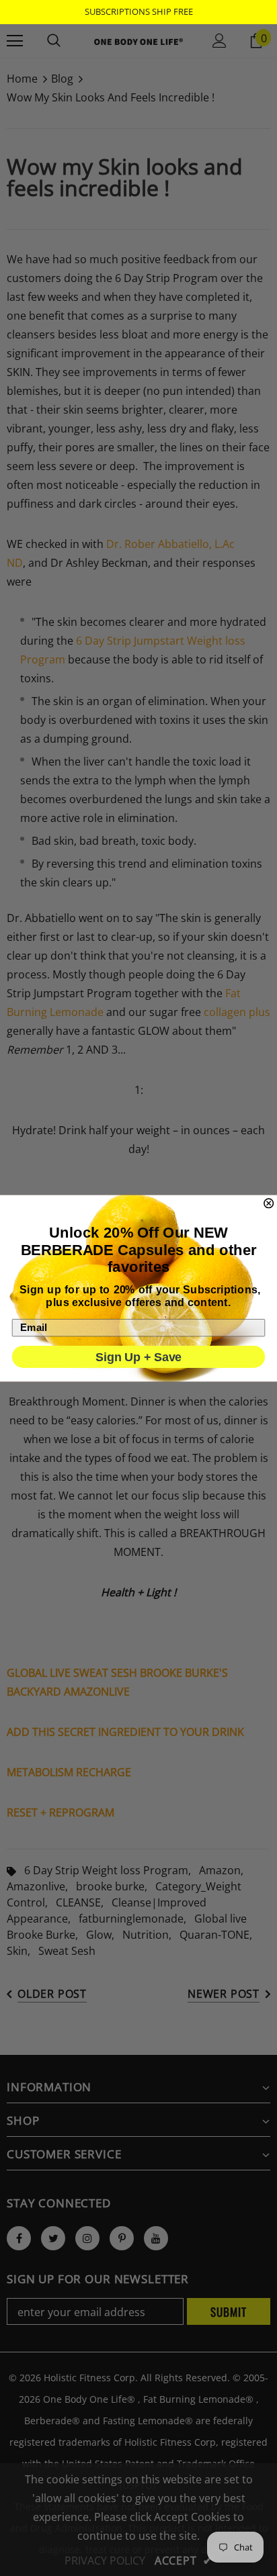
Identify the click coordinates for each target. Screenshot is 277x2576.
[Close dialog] (269, 1203)
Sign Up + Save (138, 1357)
